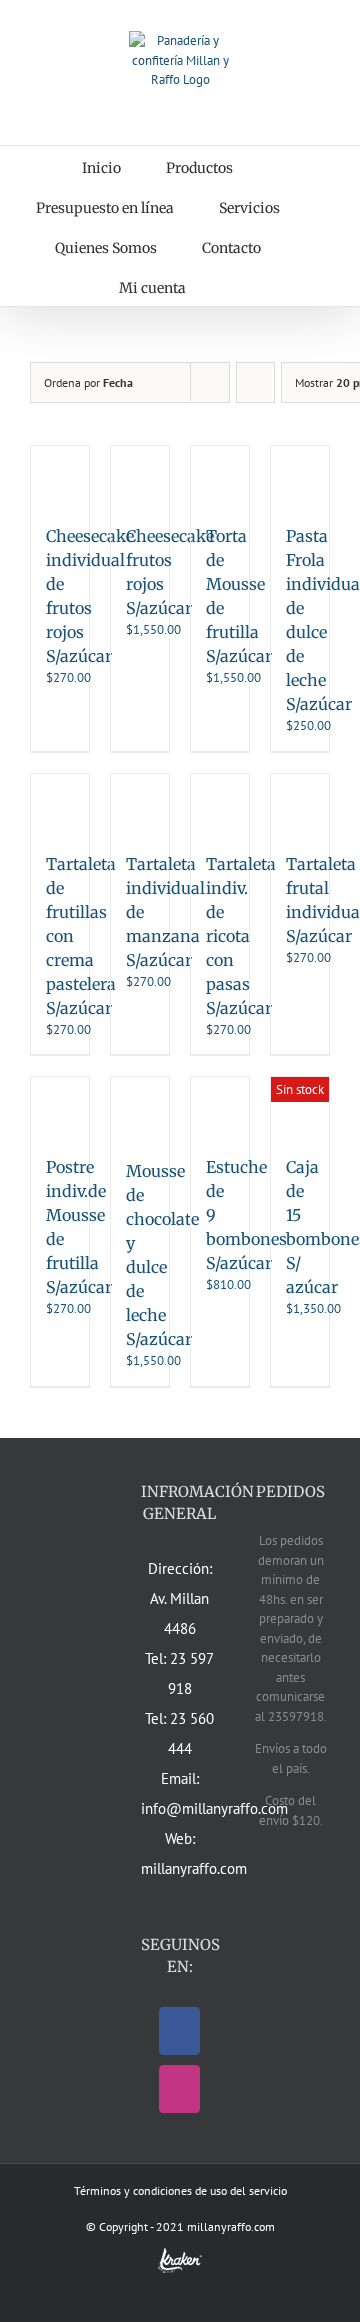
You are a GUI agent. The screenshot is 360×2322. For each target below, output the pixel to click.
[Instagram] (179, 2089)
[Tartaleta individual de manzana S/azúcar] (140, 803)
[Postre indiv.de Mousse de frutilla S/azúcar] (60, 1106)
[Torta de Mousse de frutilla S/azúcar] (220, 475)
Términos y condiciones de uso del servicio (180, 2190)
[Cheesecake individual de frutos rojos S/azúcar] (60, 475)
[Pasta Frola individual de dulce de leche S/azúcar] (300, 475)
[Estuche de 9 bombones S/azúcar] (220, 1106)
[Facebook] (179, 2031)
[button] (236, 286)
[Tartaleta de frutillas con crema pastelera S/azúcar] (60, 803)
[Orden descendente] (255, 382)
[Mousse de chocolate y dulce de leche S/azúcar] (140, 1108)
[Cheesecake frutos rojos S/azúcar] (140, 475)
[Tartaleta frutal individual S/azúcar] (300, 803)
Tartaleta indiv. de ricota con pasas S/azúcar (241, 936)
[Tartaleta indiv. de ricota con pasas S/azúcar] (220, 803)
